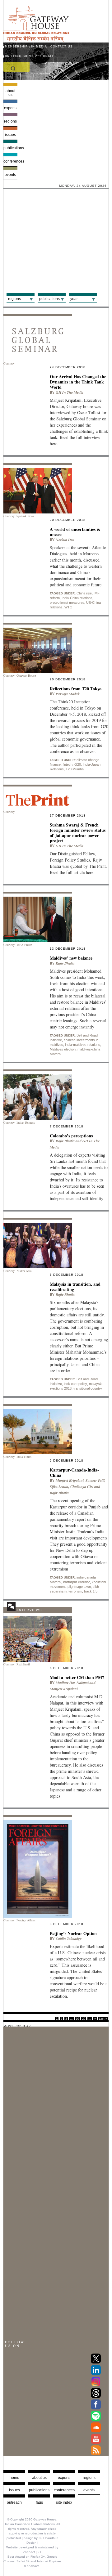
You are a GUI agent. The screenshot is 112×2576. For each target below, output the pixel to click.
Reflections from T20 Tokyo (76, 689)
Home (14, 2478)
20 (84, 2019)
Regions (10, 121)
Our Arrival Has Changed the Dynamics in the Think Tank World (78, 382)
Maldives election (63, 1049)
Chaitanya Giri (82, 1487)
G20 (78, 764)
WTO (68, 607)
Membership (16, 47)
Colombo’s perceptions (71, 1136)
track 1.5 (91, 1591)
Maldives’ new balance (71, 958)
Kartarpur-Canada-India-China (74, 1472)
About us (10, 93)
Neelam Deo (65, 540)
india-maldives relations (83, 1045)
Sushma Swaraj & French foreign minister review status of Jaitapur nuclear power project (78, 833)
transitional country (88, 1388)
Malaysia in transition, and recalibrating (75, 1287)
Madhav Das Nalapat (72, 1683)
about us (39, 2478)
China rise (84, 593)
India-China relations (77, 598)
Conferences (10, 161)
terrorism (75, 1591)
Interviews (30, 1610)
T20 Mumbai (75, 769)
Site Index (64, 2502)
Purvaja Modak (68, 694)
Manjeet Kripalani (70, 1480)
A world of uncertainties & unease (75, 532)
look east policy (75, 1384)
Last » (103, 2019)
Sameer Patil (95, 1480)
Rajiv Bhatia (65, 963)
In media (39, 47)
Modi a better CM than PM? (77, 1677)
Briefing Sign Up (21, 56)
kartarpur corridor (77, 1582)
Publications (10, 148)
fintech (68, 764)
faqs (39, 2502)
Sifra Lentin (59, 1487)
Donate (47, 56)
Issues (10, 135)
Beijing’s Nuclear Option (73, 1933)
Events (10, 175)
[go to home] (36, 40)
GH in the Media (70, 392)
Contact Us (61, 47)
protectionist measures (67, 603)
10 (77, 2019)
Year (74, 299)
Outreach (14, 2502)
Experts (10, 108)
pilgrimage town (79, 1587)
